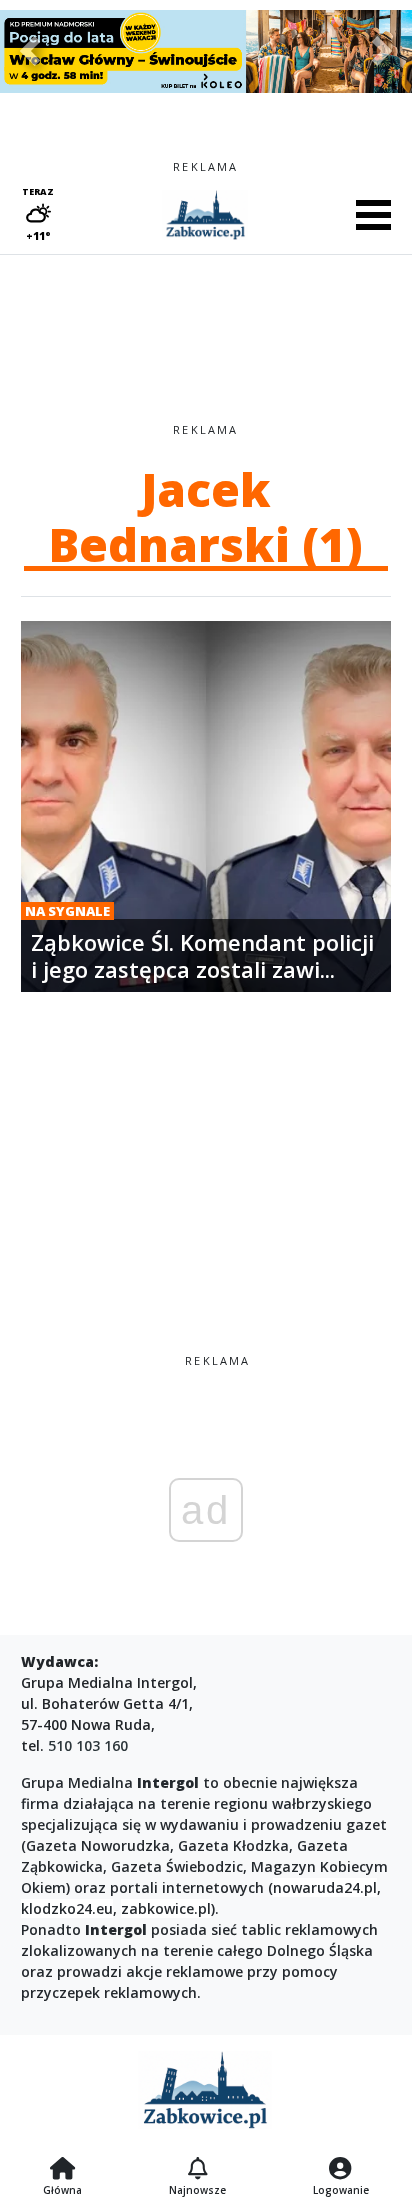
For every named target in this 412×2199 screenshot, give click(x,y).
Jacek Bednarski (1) (205, 516)
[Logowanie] (341, 2170)
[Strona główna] (62, 2170)
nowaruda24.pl (325, 1887)
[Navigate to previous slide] (30, 51)
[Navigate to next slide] (382, 51)
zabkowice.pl (166, 1908)
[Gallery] (206, 51)
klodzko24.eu (67, 1908)
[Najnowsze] (197, 2170)
